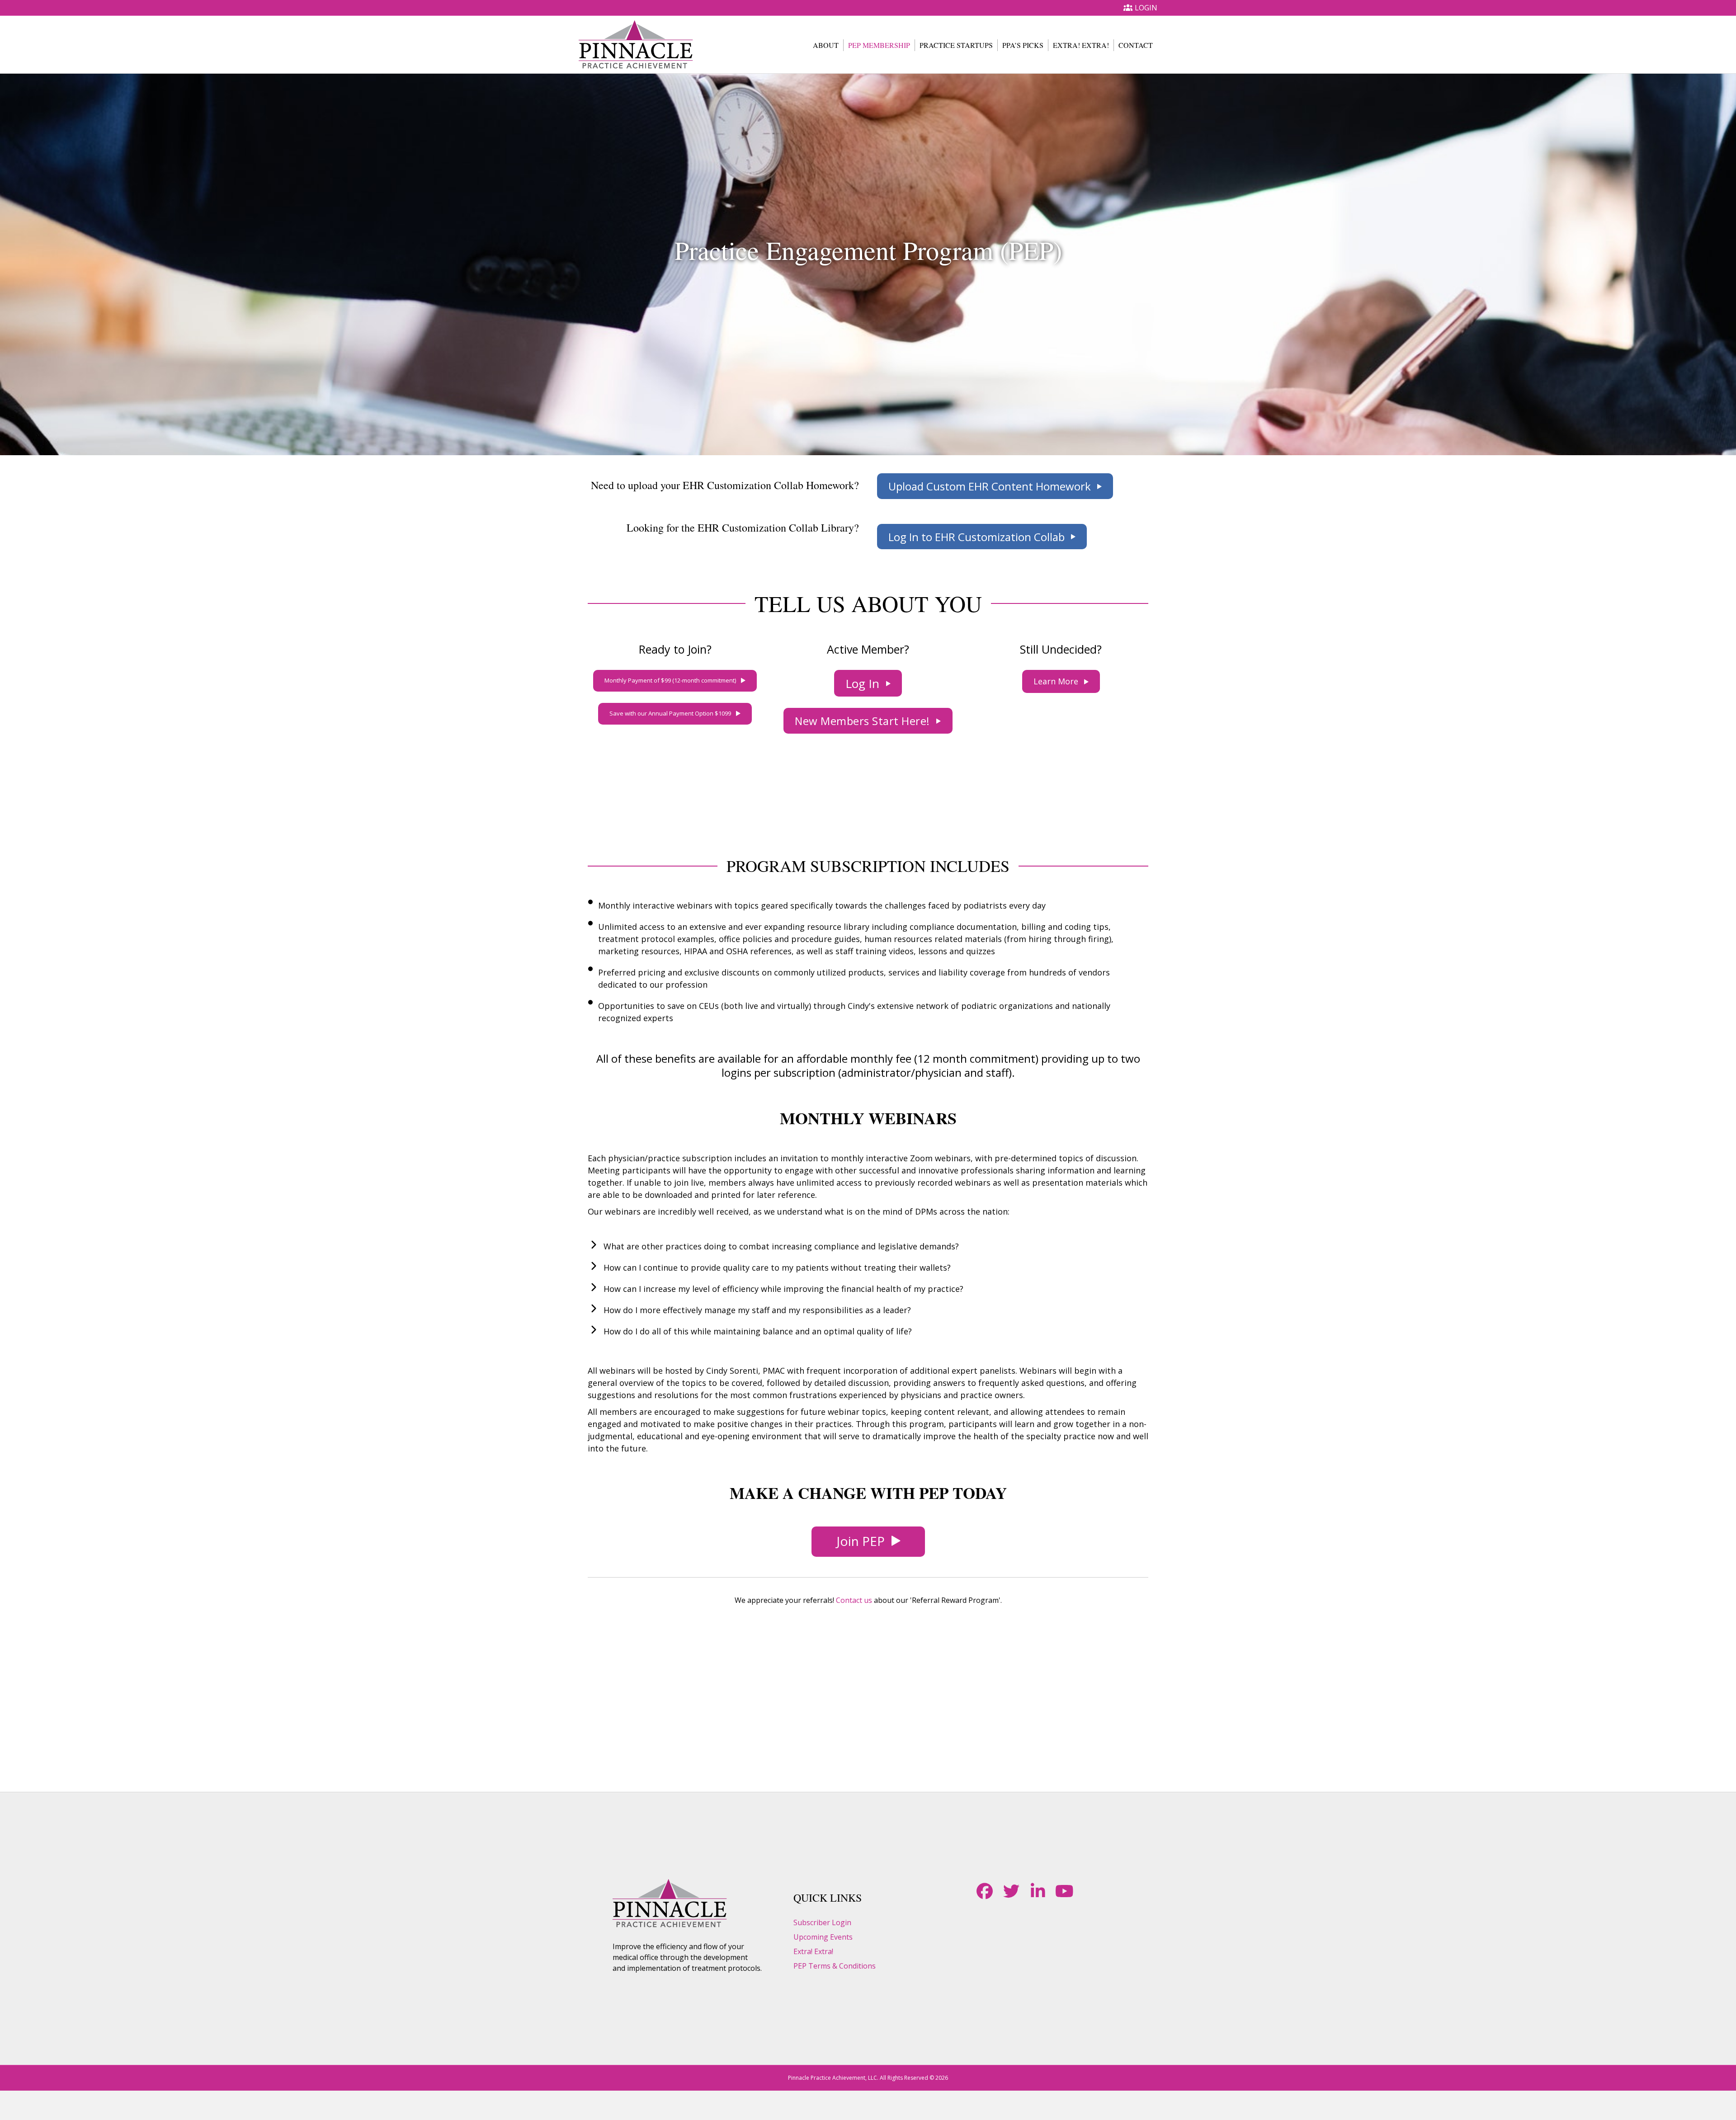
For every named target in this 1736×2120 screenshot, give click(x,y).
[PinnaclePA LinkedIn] (1038, 1891)
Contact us (854, 1600)
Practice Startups (956, 45)
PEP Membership (879, 45)
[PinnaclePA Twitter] (1011, 1891)
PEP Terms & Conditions (835, 1966)
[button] (995, 486)
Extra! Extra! (1081, 45)
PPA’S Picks (1023, 45)
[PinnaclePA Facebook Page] (984, 1891)
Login (1146, 8)
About (826, 45)
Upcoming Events (823, 1937)
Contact (1136, 45)
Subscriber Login (822, 1922)
